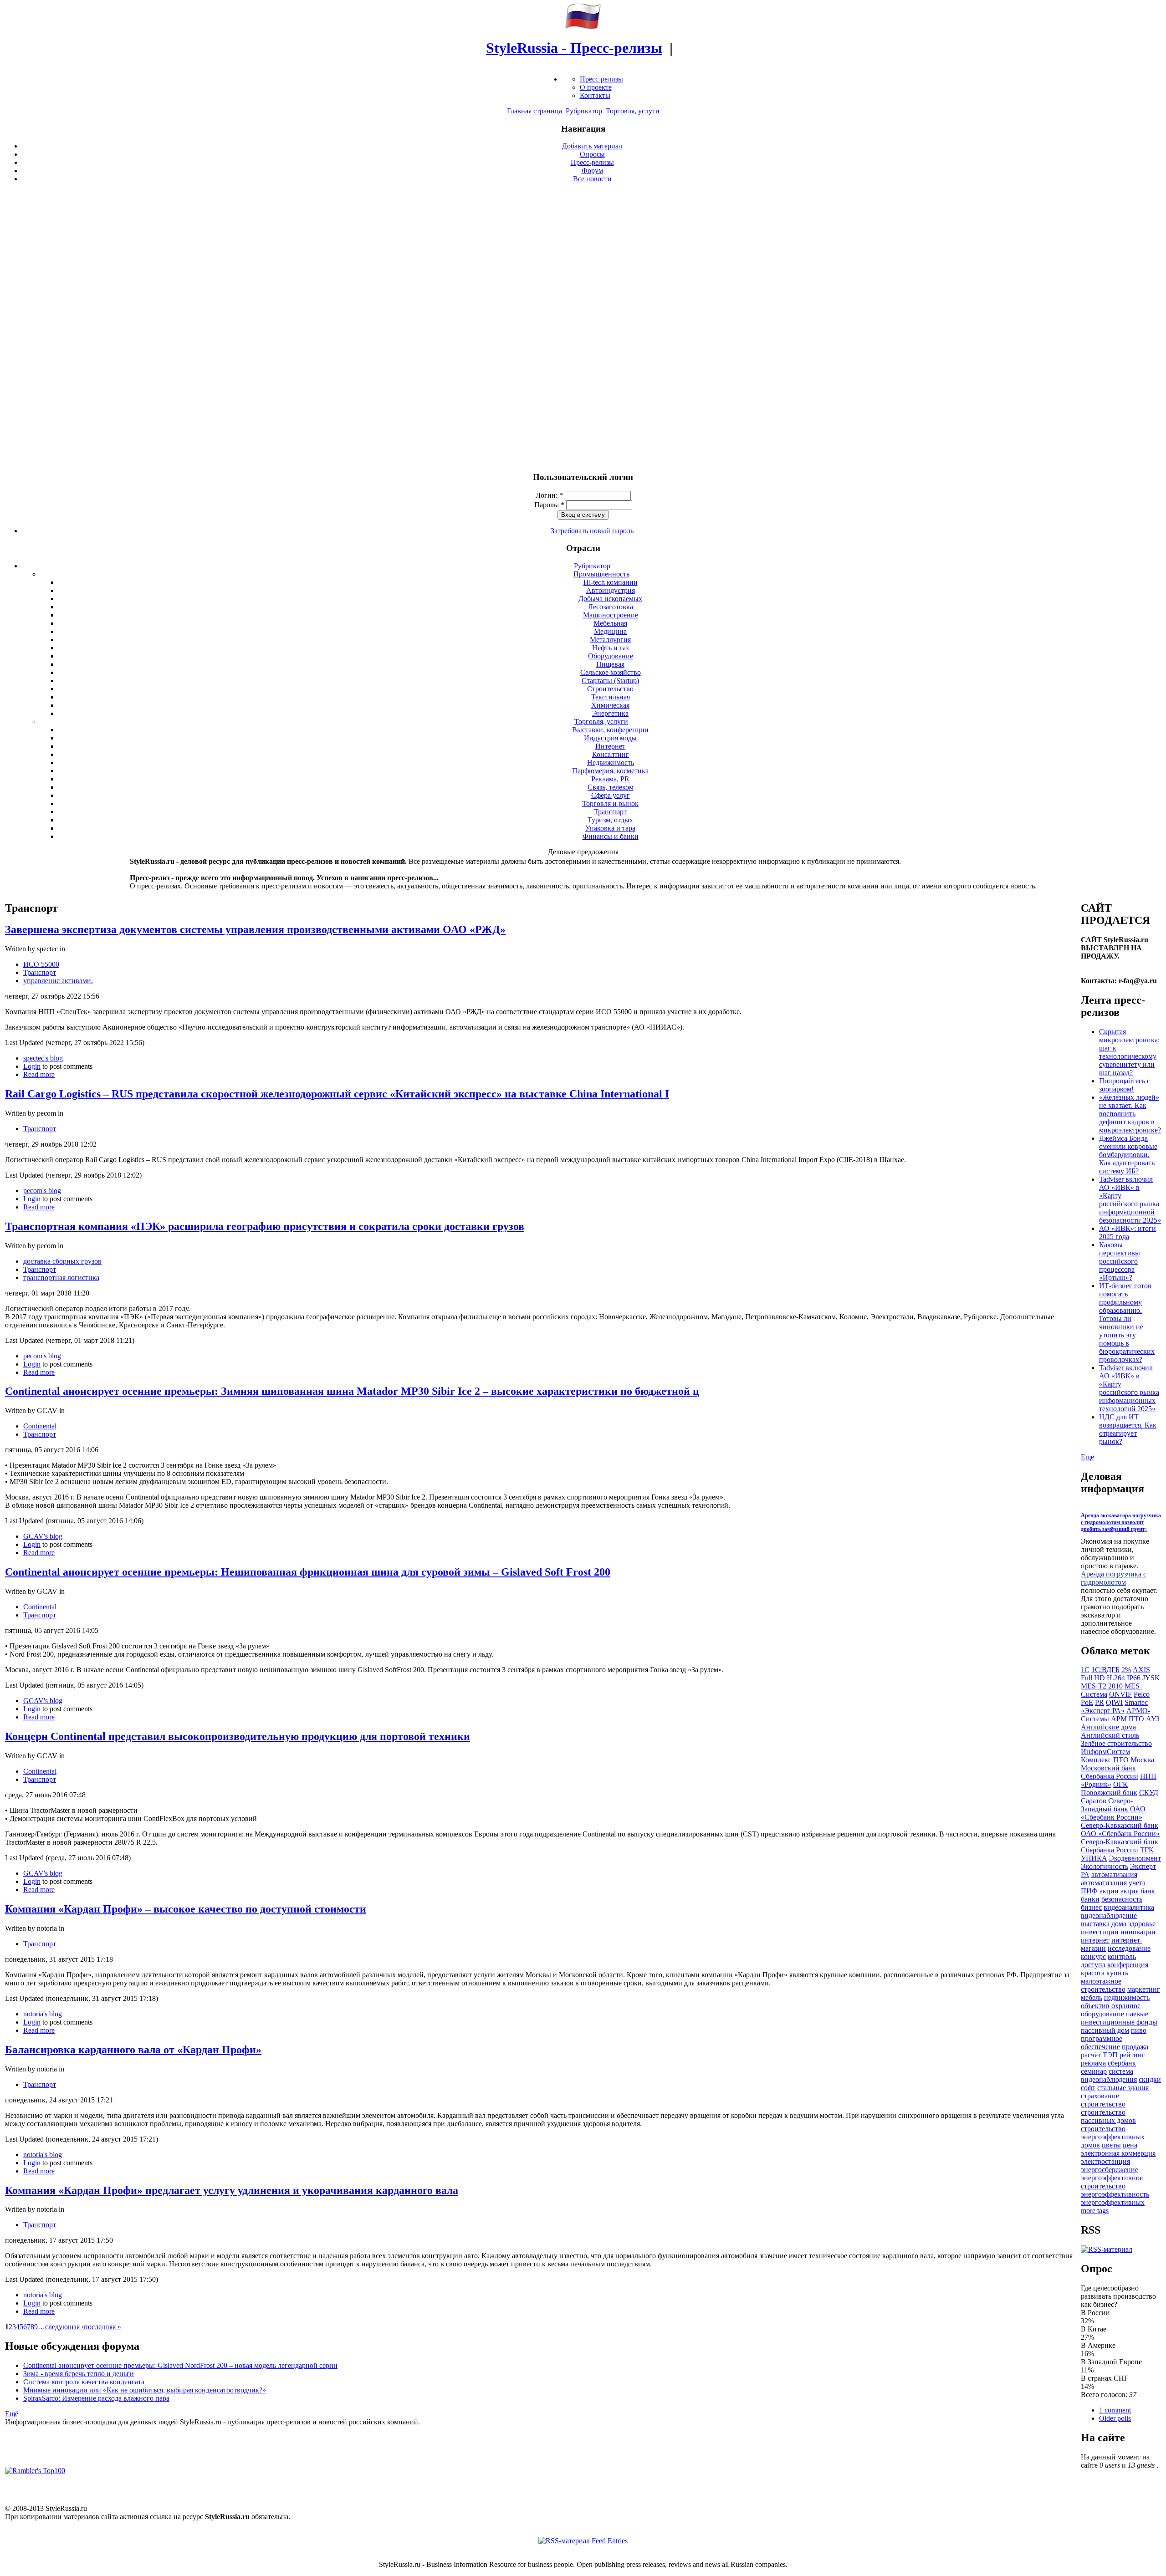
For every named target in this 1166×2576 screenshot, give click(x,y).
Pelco (1142, 1694)
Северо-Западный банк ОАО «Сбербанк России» (1113, 1809)
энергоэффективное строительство (1112, 2182)
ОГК (1120, 1784)
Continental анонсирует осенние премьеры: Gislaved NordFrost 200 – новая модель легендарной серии (180, 2365)
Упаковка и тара (610, 828)
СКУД (1149, 1793)
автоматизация (1114, 1875)
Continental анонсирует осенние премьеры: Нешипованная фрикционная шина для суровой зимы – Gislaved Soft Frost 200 (308, 1572)
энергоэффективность (1115, 2194)
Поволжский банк (1109, 1793)
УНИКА (1094, 1858)
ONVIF (1120, 1694)
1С (1085, 1670)
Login (32, 1066)
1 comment (1115, 2410)
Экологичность (1105, 1866)
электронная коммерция (1118, 2153)
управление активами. (58, 981)
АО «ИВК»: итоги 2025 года (1128, 1232)
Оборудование (611, 656)
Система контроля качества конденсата (84, 2382)
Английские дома (1108, 1727)
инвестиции (1100, 1932)
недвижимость (1127, 1997)
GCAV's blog (43, 1536)
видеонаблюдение (1109, 1915)
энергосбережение (1110, 2170)
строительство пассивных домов (1108, 2116)
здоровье (1142, 1924)
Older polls (1115, 2418)
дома (1119, 1924)
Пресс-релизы (601, 79)
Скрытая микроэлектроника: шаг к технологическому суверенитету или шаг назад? (1129, 1052)
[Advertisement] (583, 327)
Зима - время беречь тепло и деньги (79, 2374)
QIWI (1114, 1702)
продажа (1135, 2047)
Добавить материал (592, 146)
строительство (1103, 2104)
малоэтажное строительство (1103, 1985)
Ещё (12, 2414)
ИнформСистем (1105, 1752)
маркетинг (1144, 1989)
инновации (1138, 1932)
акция (1130, 1891)
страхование (1100, 2096)
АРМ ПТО (1128, 1719)
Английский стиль (1110, 1735)
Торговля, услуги (633, 111)
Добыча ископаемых (610, 599)
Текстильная (611, 697)
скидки (1150, 2079)
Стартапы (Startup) (610, 681)
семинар (1094, 2071)
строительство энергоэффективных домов (1113, 2137)
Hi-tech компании (611, 582)
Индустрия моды (610, 738)
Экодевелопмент (1135, 1858)
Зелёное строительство (1116, 1743)
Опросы (592, 154)
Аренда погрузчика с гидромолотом (1114, 1578)
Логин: (549, 495)
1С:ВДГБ (1105, 1670)
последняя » (102, 2327)
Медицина (610, 631)
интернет (1095, 1940)
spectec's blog (43, 1058)
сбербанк (1122, 2063)
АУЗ (1153, 1719)
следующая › (64, 2327)
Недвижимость (611, 763)
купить (1117, 1973)
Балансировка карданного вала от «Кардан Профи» (133, 2050)
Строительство (610, 689)
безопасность (1122, 1899)
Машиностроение (611, 615)
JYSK (1151, 1678)
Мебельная (610, 623)
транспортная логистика (61, 1278)
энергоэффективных (1113, 2202)
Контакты (595, 95)
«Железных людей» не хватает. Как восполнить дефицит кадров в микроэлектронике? (1130, 1114)
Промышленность (601, 574)
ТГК (1147, 1850)
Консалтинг (611, 754)
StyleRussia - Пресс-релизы (574, 48)
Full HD (1093, 1678)
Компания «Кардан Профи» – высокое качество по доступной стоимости (186, 1909)
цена (1130, 2145)
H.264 (1116, 1678)
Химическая (610, 705)
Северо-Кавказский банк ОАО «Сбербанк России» (1120, 1829)
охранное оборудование (1111, 2010)
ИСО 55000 (41, 964)
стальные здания (1123, 2088)
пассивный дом (1105, 2030)
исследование (1129, 1948)
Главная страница (534, 111)
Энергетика (610, 713)
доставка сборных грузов (62, 1261)
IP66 (1134, 1678)
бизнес (1091, 1907)
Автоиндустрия (611, 590)
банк (1148, 1891)
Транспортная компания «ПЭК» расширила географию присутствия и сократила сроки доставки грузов (265, 1226)
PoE (1087, 1702)
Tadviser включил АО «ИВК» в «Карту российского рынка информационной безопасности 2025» (1130, 1200)
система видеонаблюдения (1109, 2075)
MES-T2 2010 (1102, 1686)
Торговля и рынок (610, 803)
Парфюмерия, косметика (610, 771)
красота (1093, 1973)
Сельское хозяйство (611, 672)
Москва (1142, 1760)
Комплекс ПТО (1105, 1760)
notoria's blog (43, 2014)
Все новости (592, 179)
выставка (1095, 1924)
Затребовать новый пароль (592, 531)
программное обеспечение (1102, 2043)
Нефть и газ (610, 648)
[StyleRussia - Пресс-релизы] (583, 26)
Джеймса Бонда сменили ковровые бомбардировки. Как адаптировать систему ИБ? (1128, 1155)
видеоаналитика (1129, 1907)
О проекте (596, 87)
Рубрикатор (584, 111)
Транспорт (610, 812)
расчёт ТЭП (1099, 2055)
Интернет (610, 746)
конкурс (1093, 1956)
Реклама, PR (610, 779)
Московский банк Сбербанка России (1110, 1772)
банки (1090, 1899)
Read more (39, 1074)
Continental (40, 1426)
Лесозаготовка (611, 607)
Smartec (1136, 1702)
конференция (1128, 1965)
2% (1126, 1670)
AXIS (1141, 1670)
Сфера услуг (611, 795)
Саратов (1094, 1801)
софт (1088, 2088)
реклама (1093, 2063)
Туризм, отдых (610, 820)
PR (1100, 1702)
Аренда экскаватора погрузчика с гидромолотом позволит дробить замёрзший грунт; (1121, 1522)
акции (1109, 1891)
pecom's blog (42, 1191)
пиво (1139, 2030)
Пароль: (549, 505)
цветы (1111, 2145)
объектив (1095, 2006)
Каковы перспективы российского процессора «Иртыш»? (1120, 1261)
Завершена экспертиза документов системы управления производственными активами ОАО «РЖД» (255, 929)
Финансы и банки (611, 836)
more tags (1095, 2211)
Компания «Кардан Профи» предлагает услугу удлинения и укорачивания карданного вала (232, 2190)
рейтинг (1132, 2055)
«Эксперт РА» (1103, 1711)
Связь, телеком (611, 787)
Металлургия (610, 640)
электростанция (1105, 2161)
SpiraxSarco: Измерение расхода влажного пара (96, 2398)
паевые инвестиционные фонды (1119, 2018)
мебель (1092, 1997)
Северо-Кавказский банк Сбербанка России (1120, 1846)
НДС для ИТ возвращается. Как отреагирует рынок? (1128, 1429)
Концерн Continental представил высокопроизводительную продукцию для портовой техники (238, 1736)
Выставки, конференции (610, 730)
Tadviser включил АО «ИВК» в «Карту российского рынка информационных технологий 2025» (1129, 1388)
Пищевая (610, 664)
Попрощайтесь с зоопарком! (1125, 1085)
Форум (592, 171)
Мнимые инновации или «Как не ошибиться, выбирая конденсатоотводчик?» (145, 2390)
